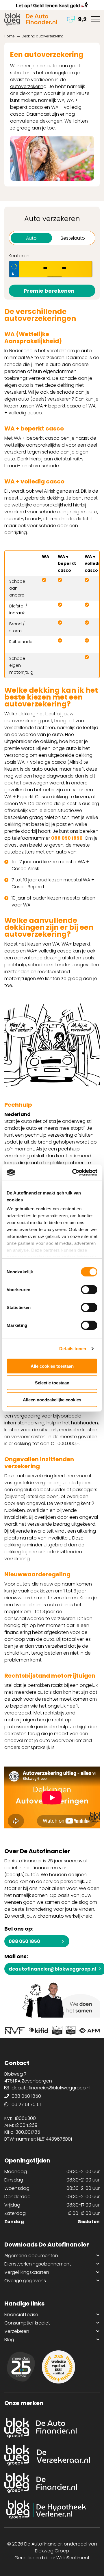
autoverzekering (28, 86)
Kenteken (19, 256)
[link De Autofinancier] (52, 2428)
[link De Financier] (52, 2483)
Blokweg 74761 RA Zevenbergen (28, 2077)
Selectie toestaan (52, 1383)
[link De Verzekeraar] (52, 2455)
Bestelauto (73, 238)
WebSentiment (73, 2558)
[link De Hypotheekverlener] (52, 2510)
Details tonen (73, 1349)
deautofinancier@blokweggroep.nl (51, 2088)
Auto (31, 238)
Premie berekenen (49, 291)
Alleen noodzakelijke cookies (52, 1400)
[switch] (89, 1289)
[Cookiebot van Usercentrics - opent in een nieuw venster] (73, 1173)
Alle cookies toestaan (52, 1366)
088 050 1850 (67, 838)
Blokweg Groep (52, 2551)
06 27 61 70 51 (26, 2105)
